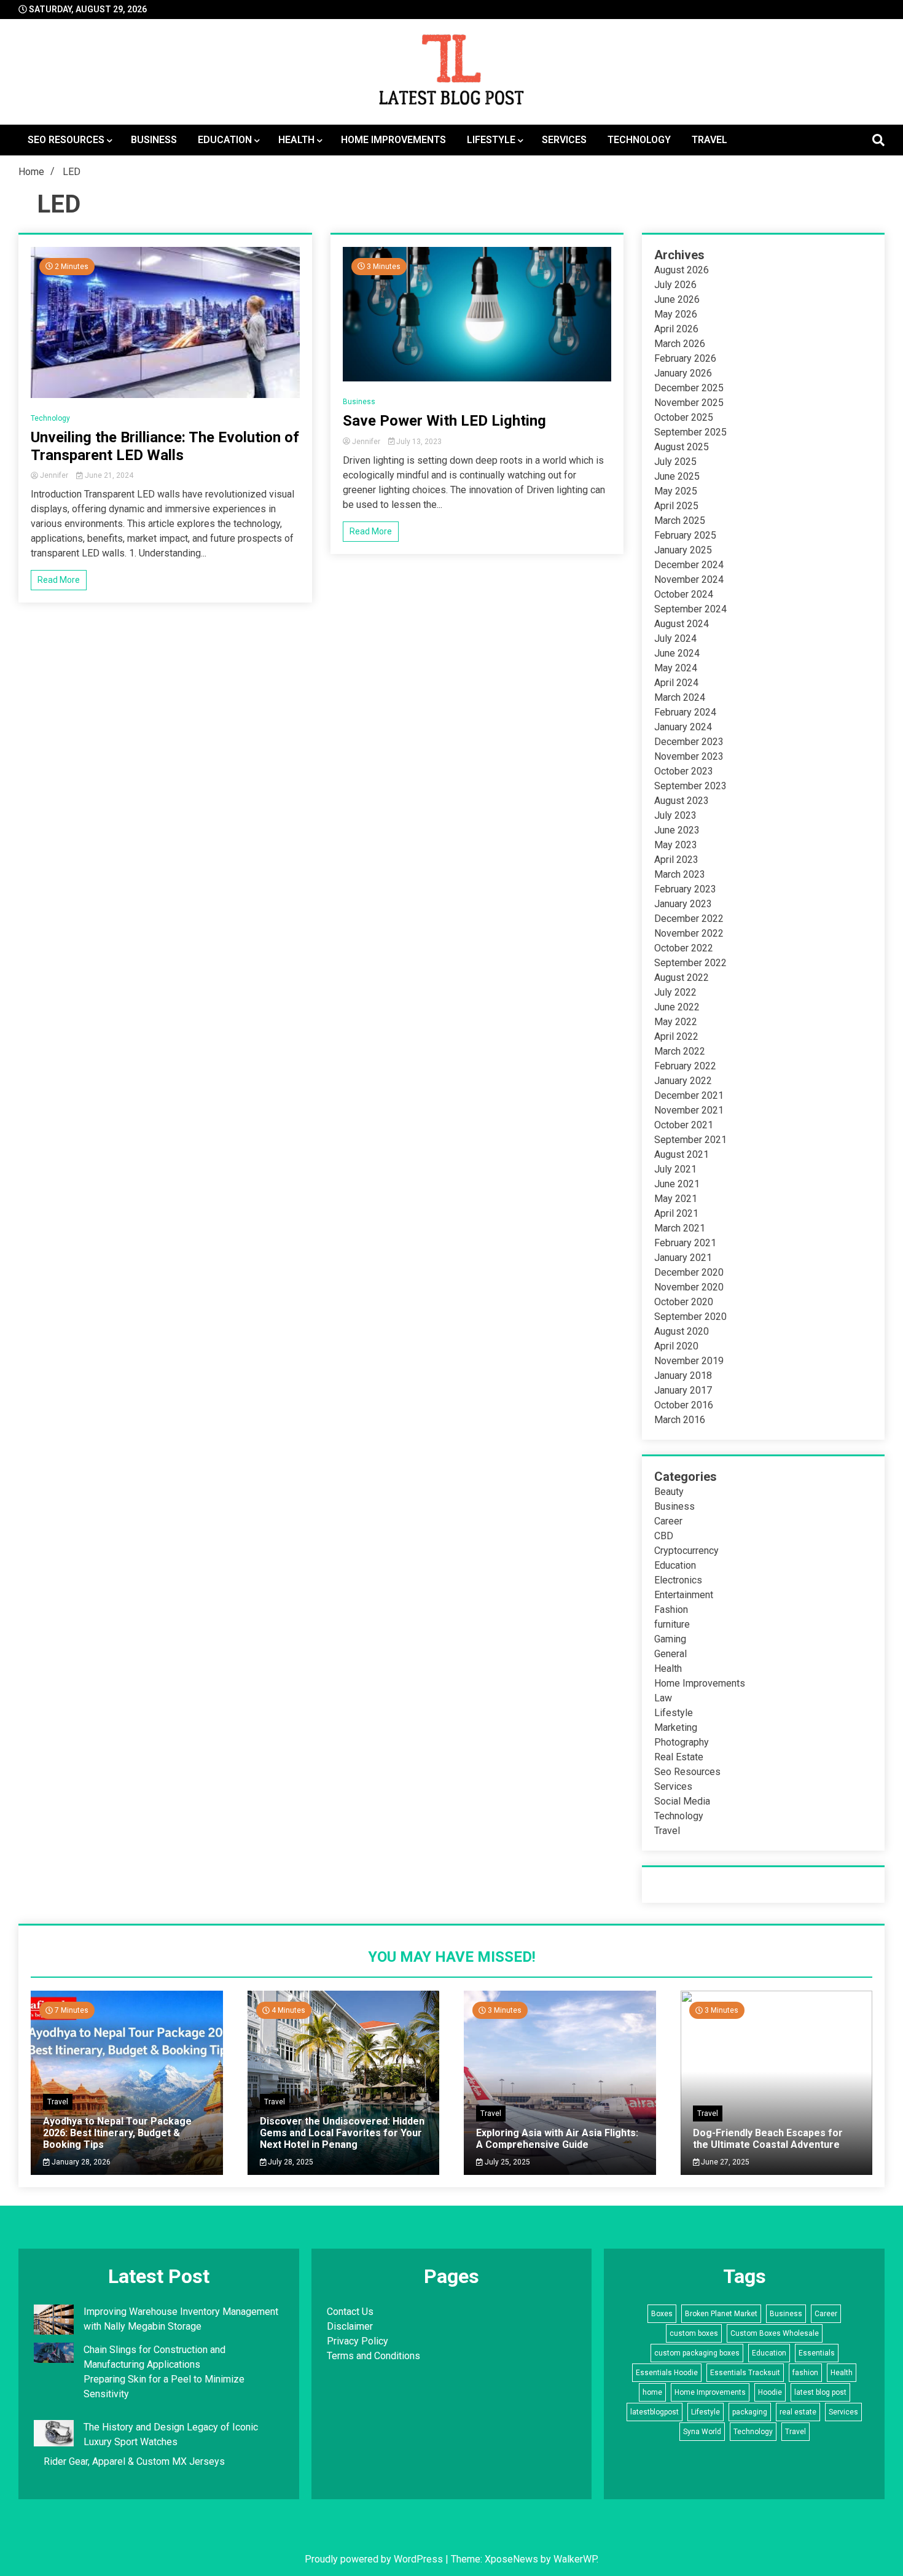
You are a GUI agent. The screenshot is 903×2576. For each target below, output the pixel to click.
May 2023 (676, 845)
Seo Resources (66, 140)
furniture (672, 1624)
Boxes (662, 2314)
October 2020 (684, 1302)
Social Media (682, 1801)
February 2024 (685, 712)
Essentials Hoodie (667, 2373)
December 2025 (689, 388)
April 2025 (676, 506)
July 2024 (675, 638)
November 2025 (689, 403)
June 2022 (677, 1007)
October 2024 (684, 594)
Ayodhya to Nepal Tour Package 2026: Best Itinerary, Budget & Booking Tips (117, 2133)
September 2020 (690, 1317)
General (670, 1654)
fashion (805, 2373)
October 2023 (684, 771)
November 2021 (689, 1110)
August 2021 (682, 1154)
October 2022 (684, 948)
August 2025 (682, 447)
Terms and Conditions (373, 2356)
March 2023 (680, 874)
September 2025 (690, 432)
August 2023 (682, 801)
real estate (798, 2412)
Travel (709, 140)
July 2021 (675, 1169)
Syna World (702, 2432)
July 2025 (675, 462)
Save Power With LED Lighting (444, 421)
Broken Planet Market (721, 2314)
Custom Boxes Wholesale (775, 2333)
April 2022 (676, 1036)
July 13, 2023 (418, 442)
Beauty (669, 1492)
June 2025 (677, 476)
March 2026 (680, 344)
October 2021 (684, 1125)
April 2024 (676, 683)
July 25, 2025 (506, 2162)
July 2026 (675, 285)
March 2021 (680, 1228)
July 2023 (675, 815)
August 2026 (682, 270)
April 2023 (676, 860)
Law (663, 1698)
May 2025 (676, 491)
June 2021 (677, 1184)
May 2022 (676, 1022)
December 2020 (689, 1272)
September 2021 (690, 1140)
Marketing (676, 1727)
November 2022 (689, 933)
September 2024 (690, 609)
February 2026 (685, 358)
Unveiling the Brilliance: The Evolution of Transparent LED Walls (165, 446)
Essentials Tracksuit (745, 2373)
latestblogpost (655, 2412)
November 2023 (689, 756)
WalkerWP (575, 2559)
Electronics (678, 1580)
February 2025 (685, 535)
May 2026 (676, 314)
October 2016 (684, 1405)
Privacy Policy (358, 2341)
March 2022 (680, 1051)
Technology (639, 140)
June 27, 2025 (724, 2162)
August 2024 (682, 624)
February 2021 (685, 1243)
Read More (59, 580)
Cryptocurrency (686, 1551)
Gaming (670, 1639)
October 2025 (684, 417)
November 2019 (689, 1361)
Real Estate (679, 1757)
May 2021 (676, 1199)
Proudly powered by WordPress (375, 2559)
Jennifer (54, 475)
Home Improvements (393, 140)
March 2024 (680, 697)
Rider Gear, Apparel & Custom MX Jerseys (134, 2461)
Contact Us (350, 2312)
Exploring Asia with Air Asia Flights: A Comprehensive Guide (557, 2139)
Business (154, 140)
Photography (682, 1742)
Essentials (817, 2353)
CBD (664, 1536)
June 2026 (677, 299)
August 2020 (682, 1331)
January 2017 (683, 1390)
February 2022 (685, 1066)
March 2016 (680, 1420)
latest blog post (820, 2392)
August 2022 (682, 978)
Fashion (671, 1610)
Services (564, 140)
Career (668, 1521)
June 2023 (677, 830)
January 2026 (683, 373)
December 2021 (689, 1095)
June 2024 (677, 653)
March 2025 (680, 521)
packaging (750, 2412)
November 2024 (689, 580)
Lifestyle (491, 140)
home (652, 2392)
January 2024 (683, 727)
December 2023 (689, 742)
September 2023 (690, 786)
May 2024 (676, 668)
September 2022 (690, 963)
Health (296, 140)
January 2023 (683, 904)
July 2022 (675, 992)
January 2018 (683, 1376)
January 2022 (683, 1081)
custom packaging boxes (697, 2353)
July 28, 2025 (290, 2162)
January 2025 (683, 550)
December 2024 (689, 565)
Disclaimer (350, 2326)
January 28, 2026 (80, 2162)
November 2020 (689, 1287)
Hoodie (770, 2392)
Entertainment (684, 1595)
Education (225, 140)
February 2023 (685, 889)
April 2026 (676, 329)
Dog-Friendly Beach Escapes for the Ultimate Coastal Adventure (768, 2139)
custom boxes (694, 2333)
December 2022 (689, 919)
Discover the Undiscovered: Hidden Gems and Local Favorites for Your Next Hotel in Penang (342, 2133)
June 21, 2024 (108, 475)
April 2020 (676, 1346)
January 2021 (683, 1258)
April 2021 (676, 1213)
